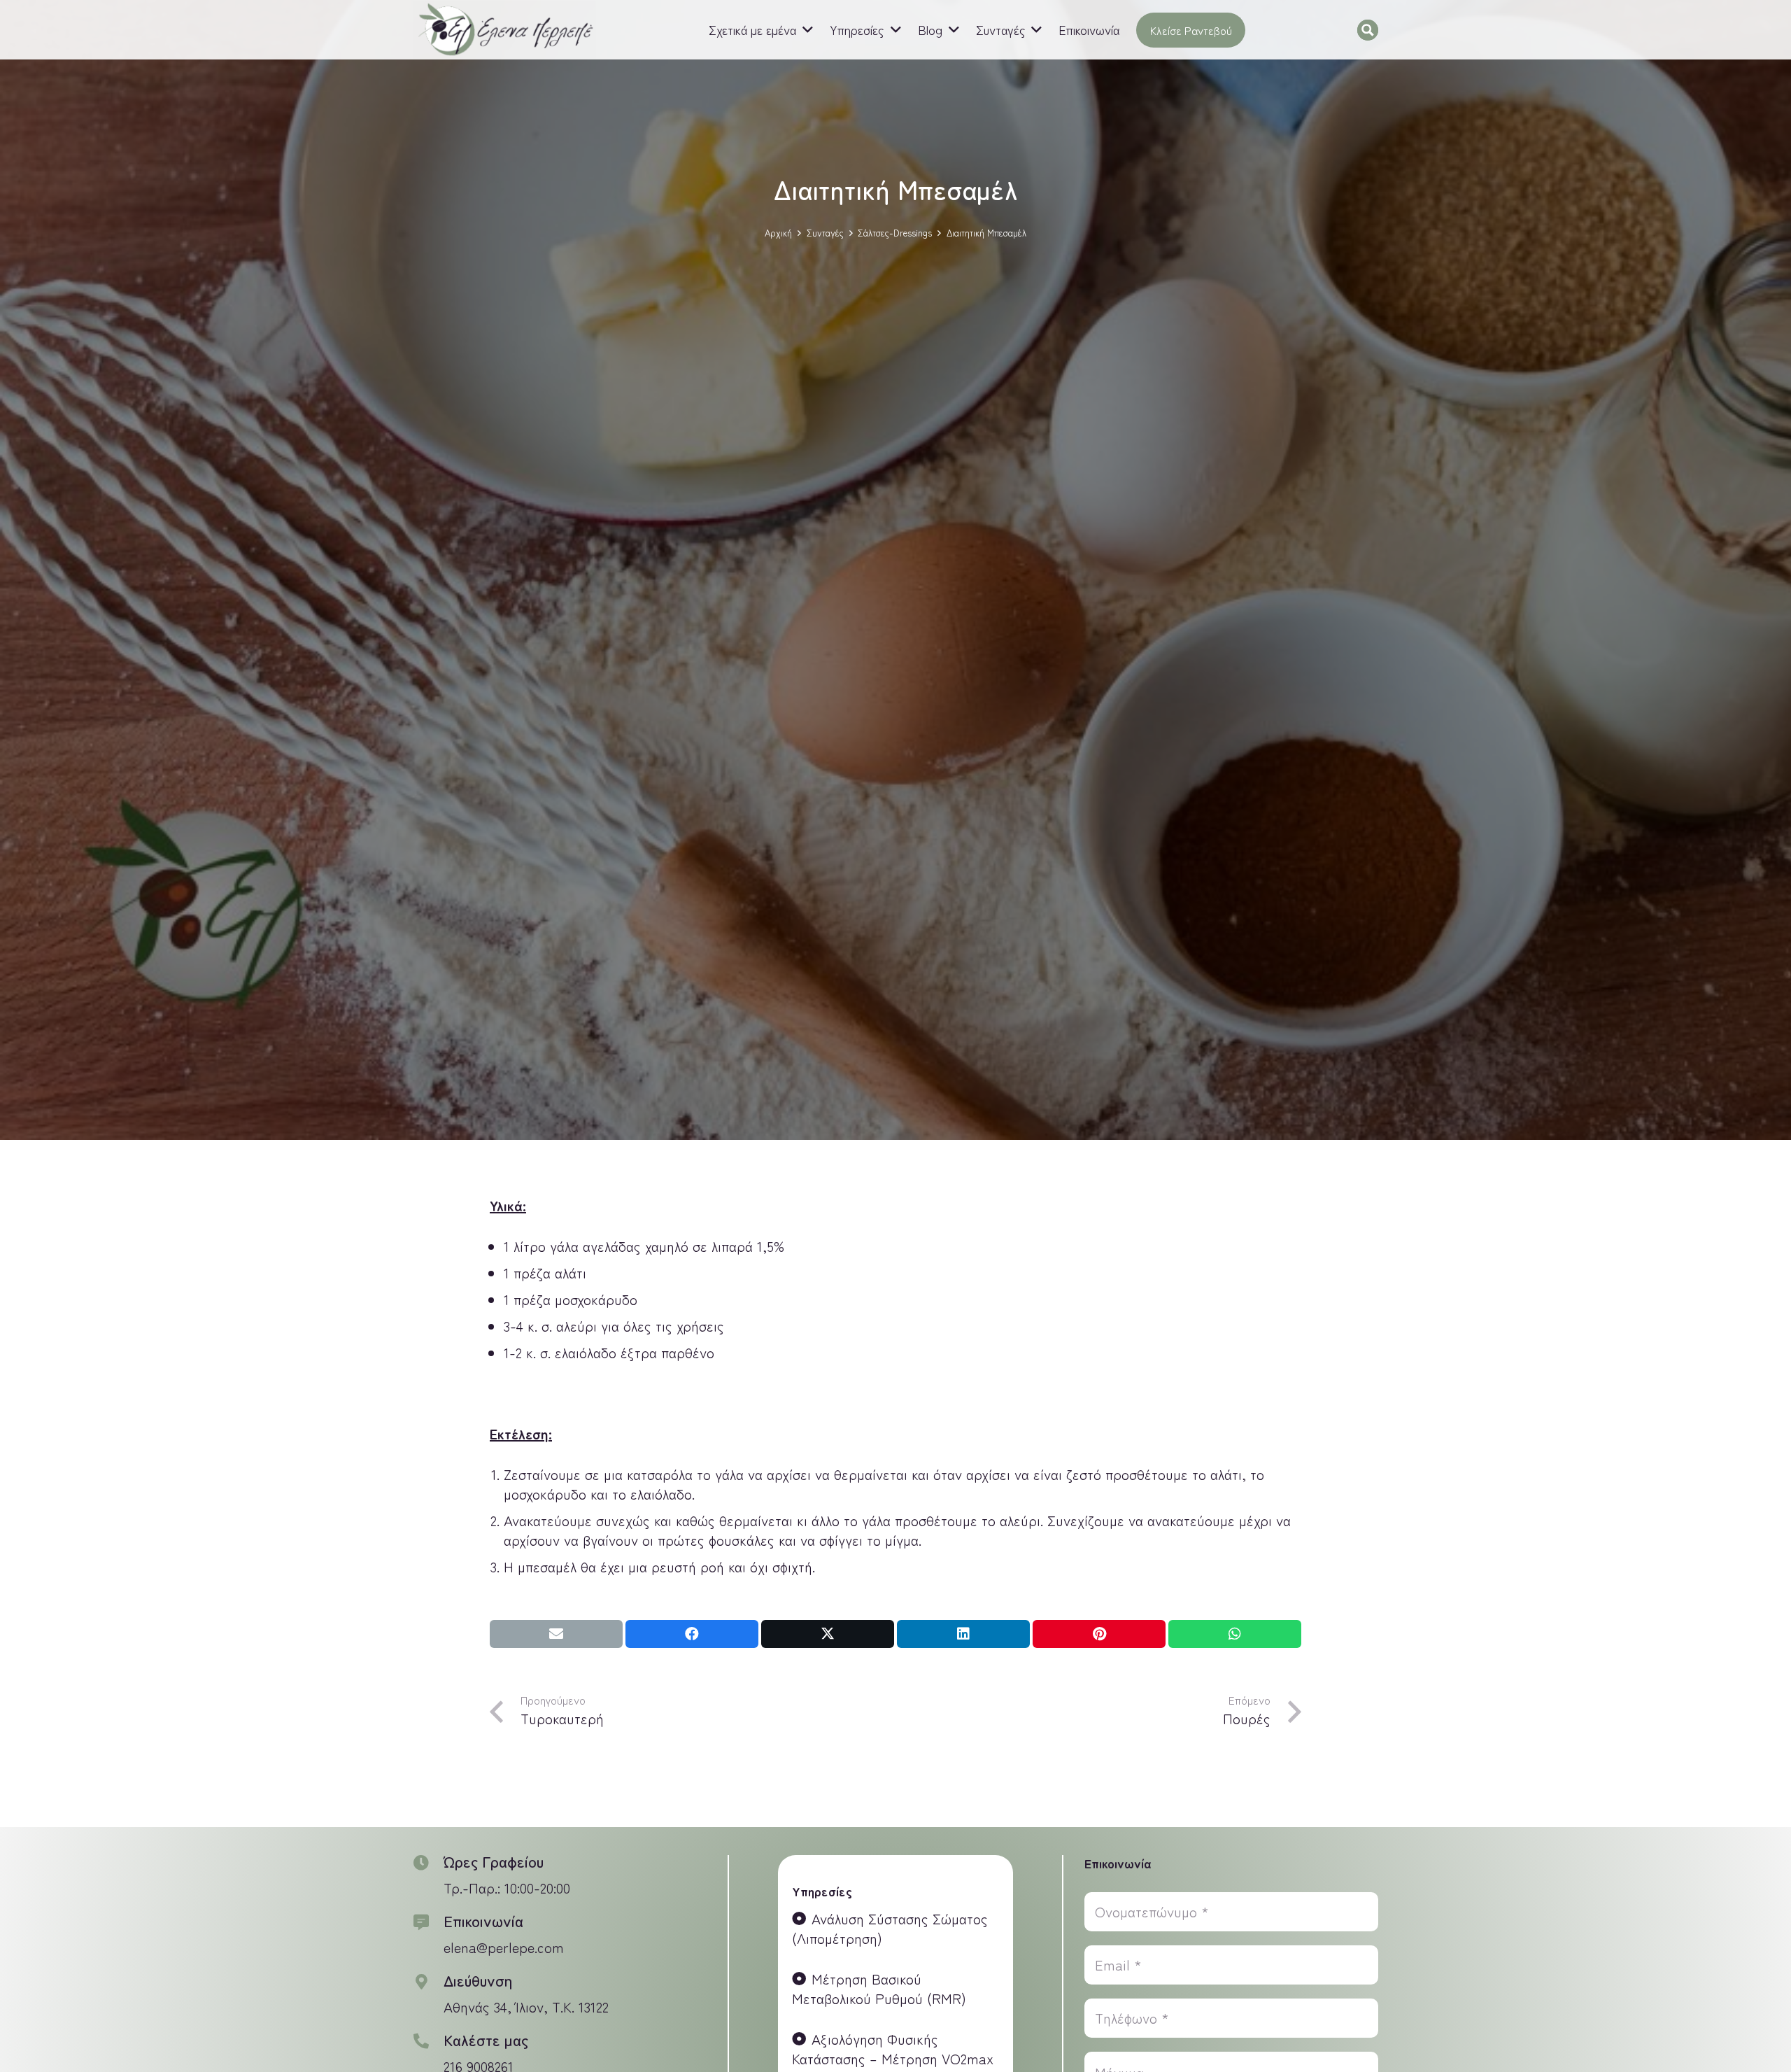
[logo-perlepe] (505, 30)
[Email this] (556, 1634)
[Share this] (692, 1634)
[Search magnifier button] (1368, 30)
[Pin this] (1099, 1634)
